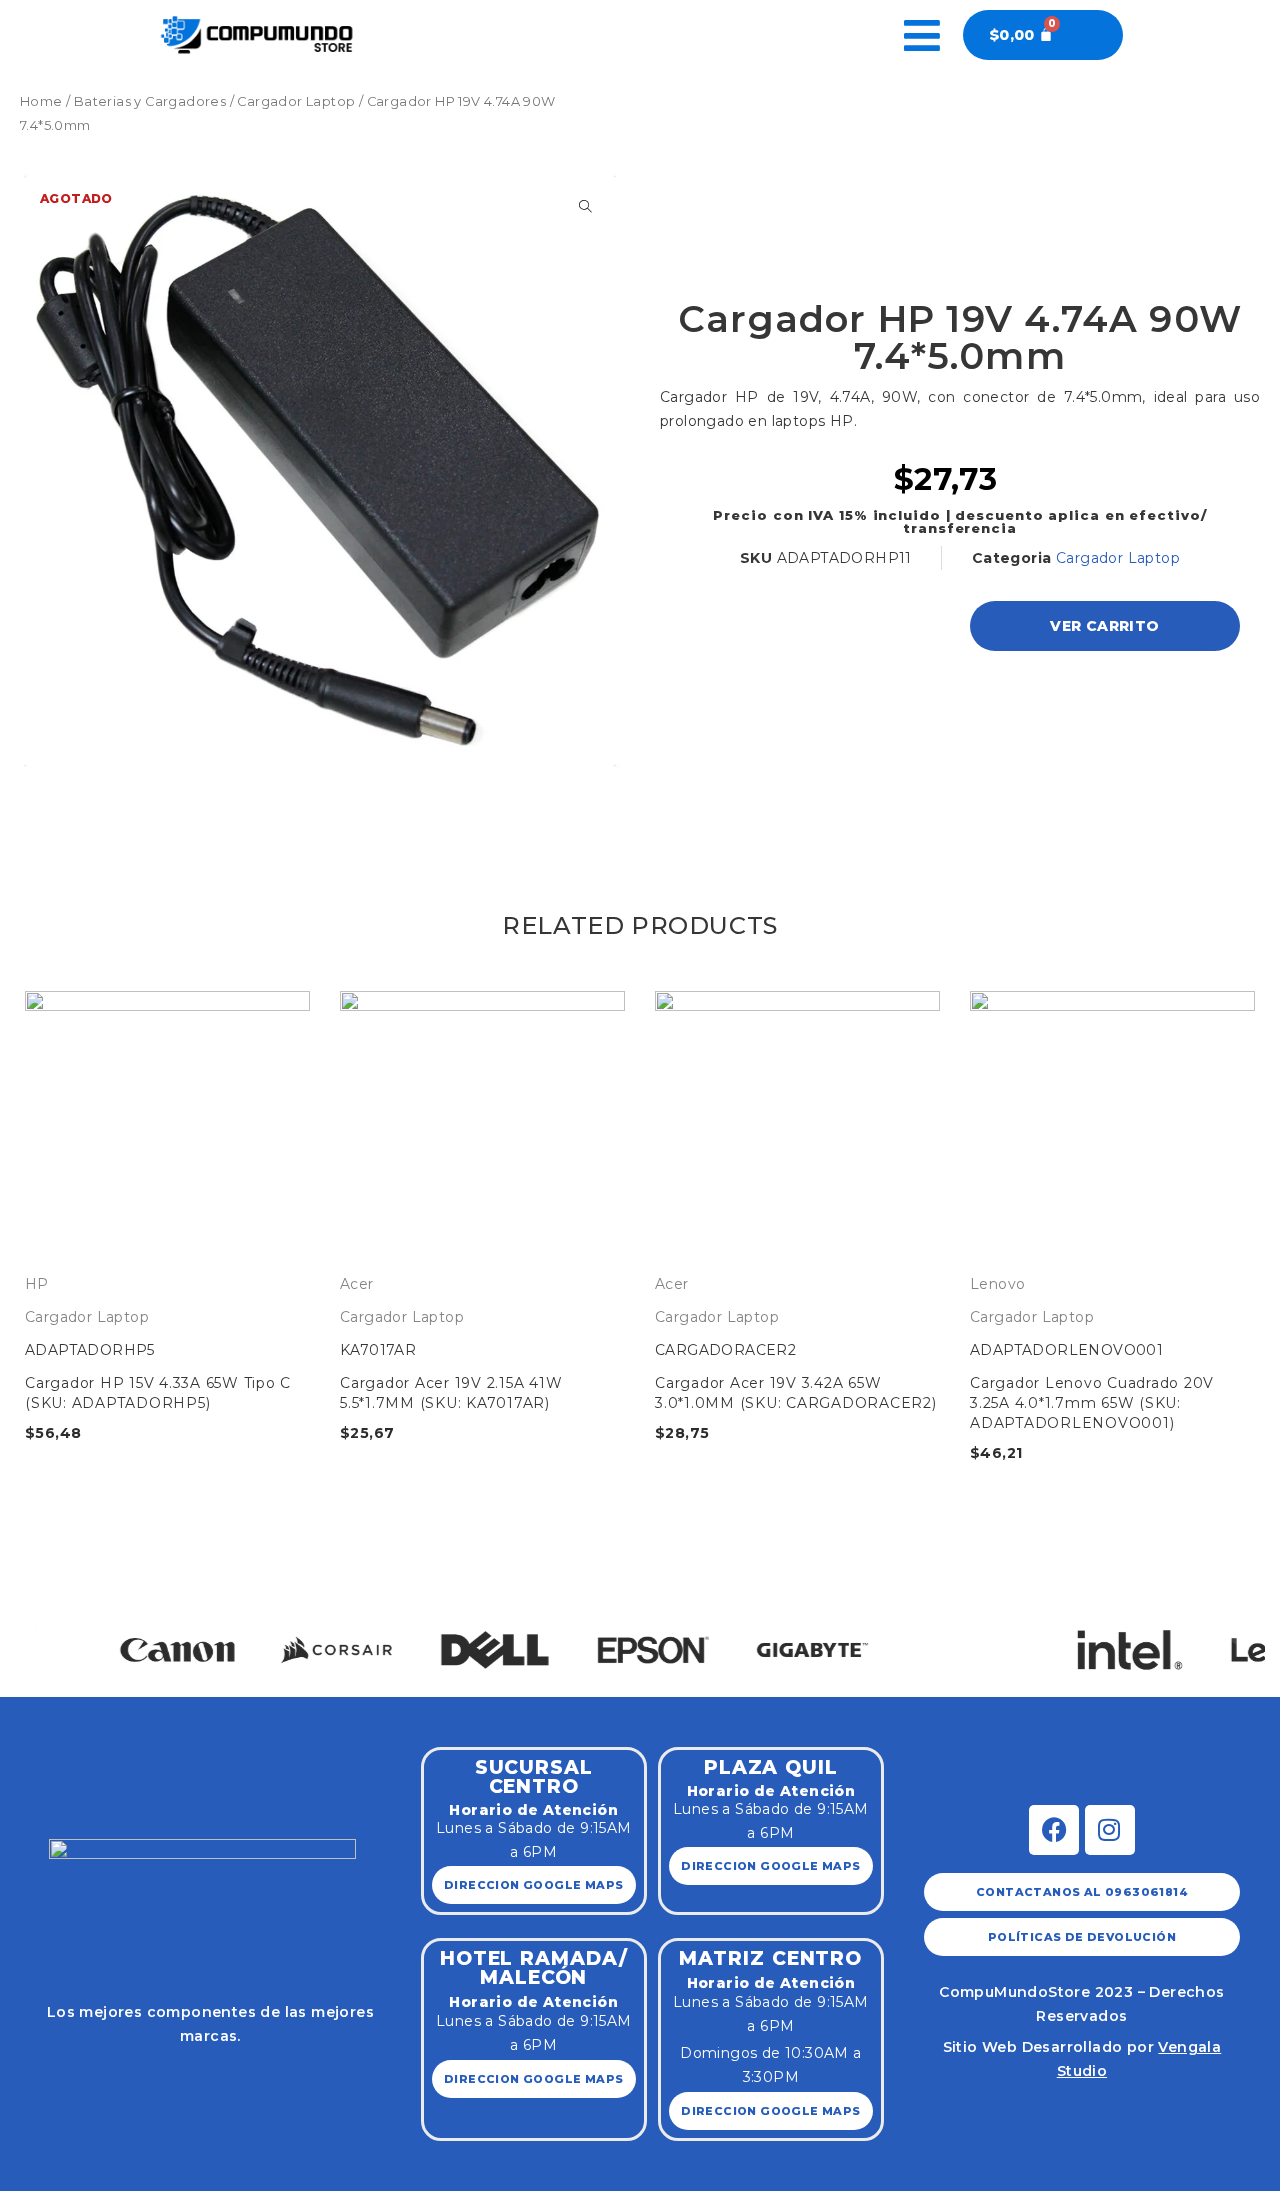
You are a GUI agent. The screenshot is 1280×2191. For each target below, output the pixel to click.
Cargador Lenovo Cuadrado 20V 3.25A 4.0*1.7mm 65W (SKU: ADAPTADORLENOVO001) (1092, 1403)
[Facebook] (1054, 1830)
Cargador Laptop (296, 101)
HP (37, 1284)
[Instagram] (1110, 1830)
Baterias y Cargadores (150, 101)
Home (41, 101)
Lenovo (997, 1284)
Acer (357, 1284)
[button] (37, 1628)
